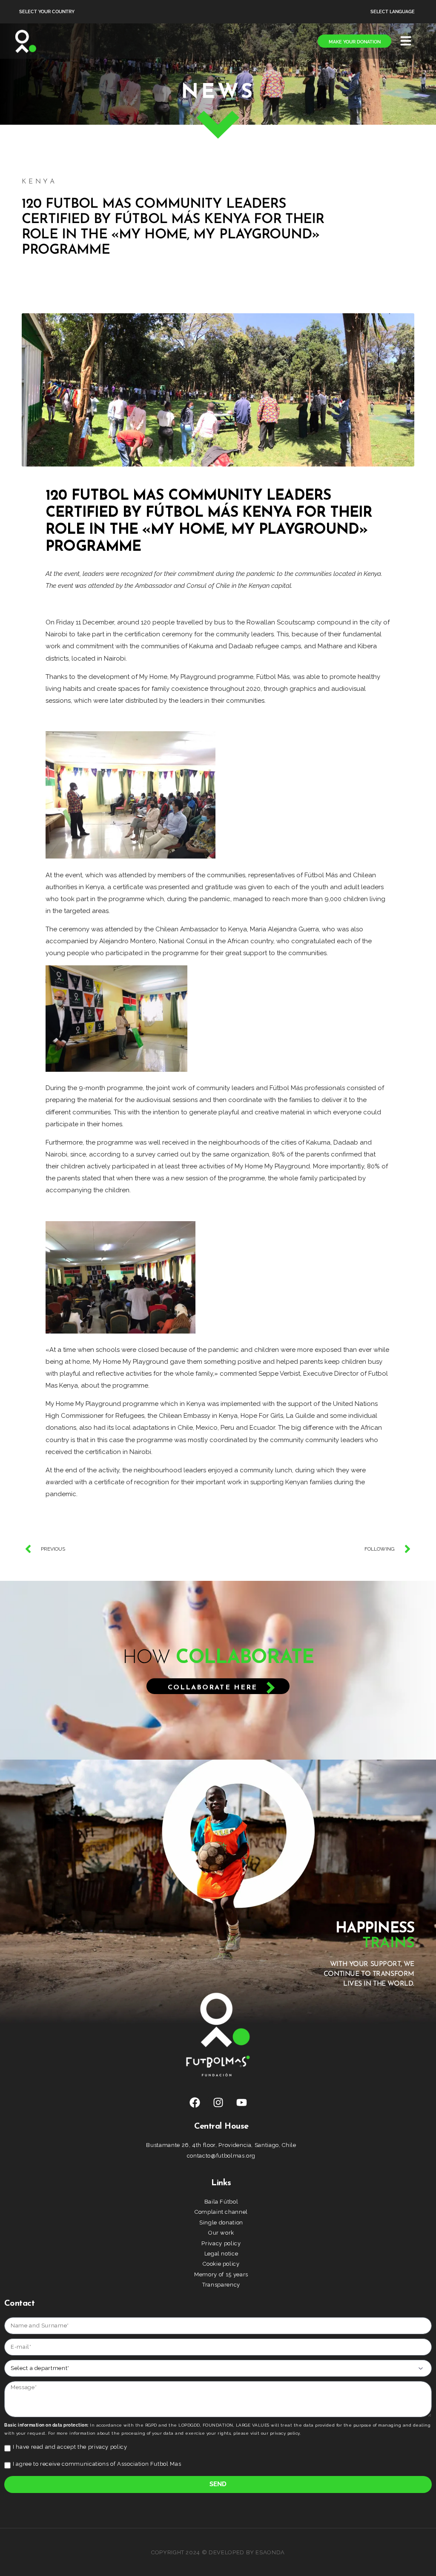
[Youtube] (241, 2102)
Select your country (47, 12)
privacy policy (108, 2447)
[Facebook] (195, 2102)
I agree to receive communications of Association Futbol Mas (97, 2464)
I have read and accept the (70, 2447)
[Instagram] (218, 2102)
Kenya (39, 182)
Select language (393, 12)
